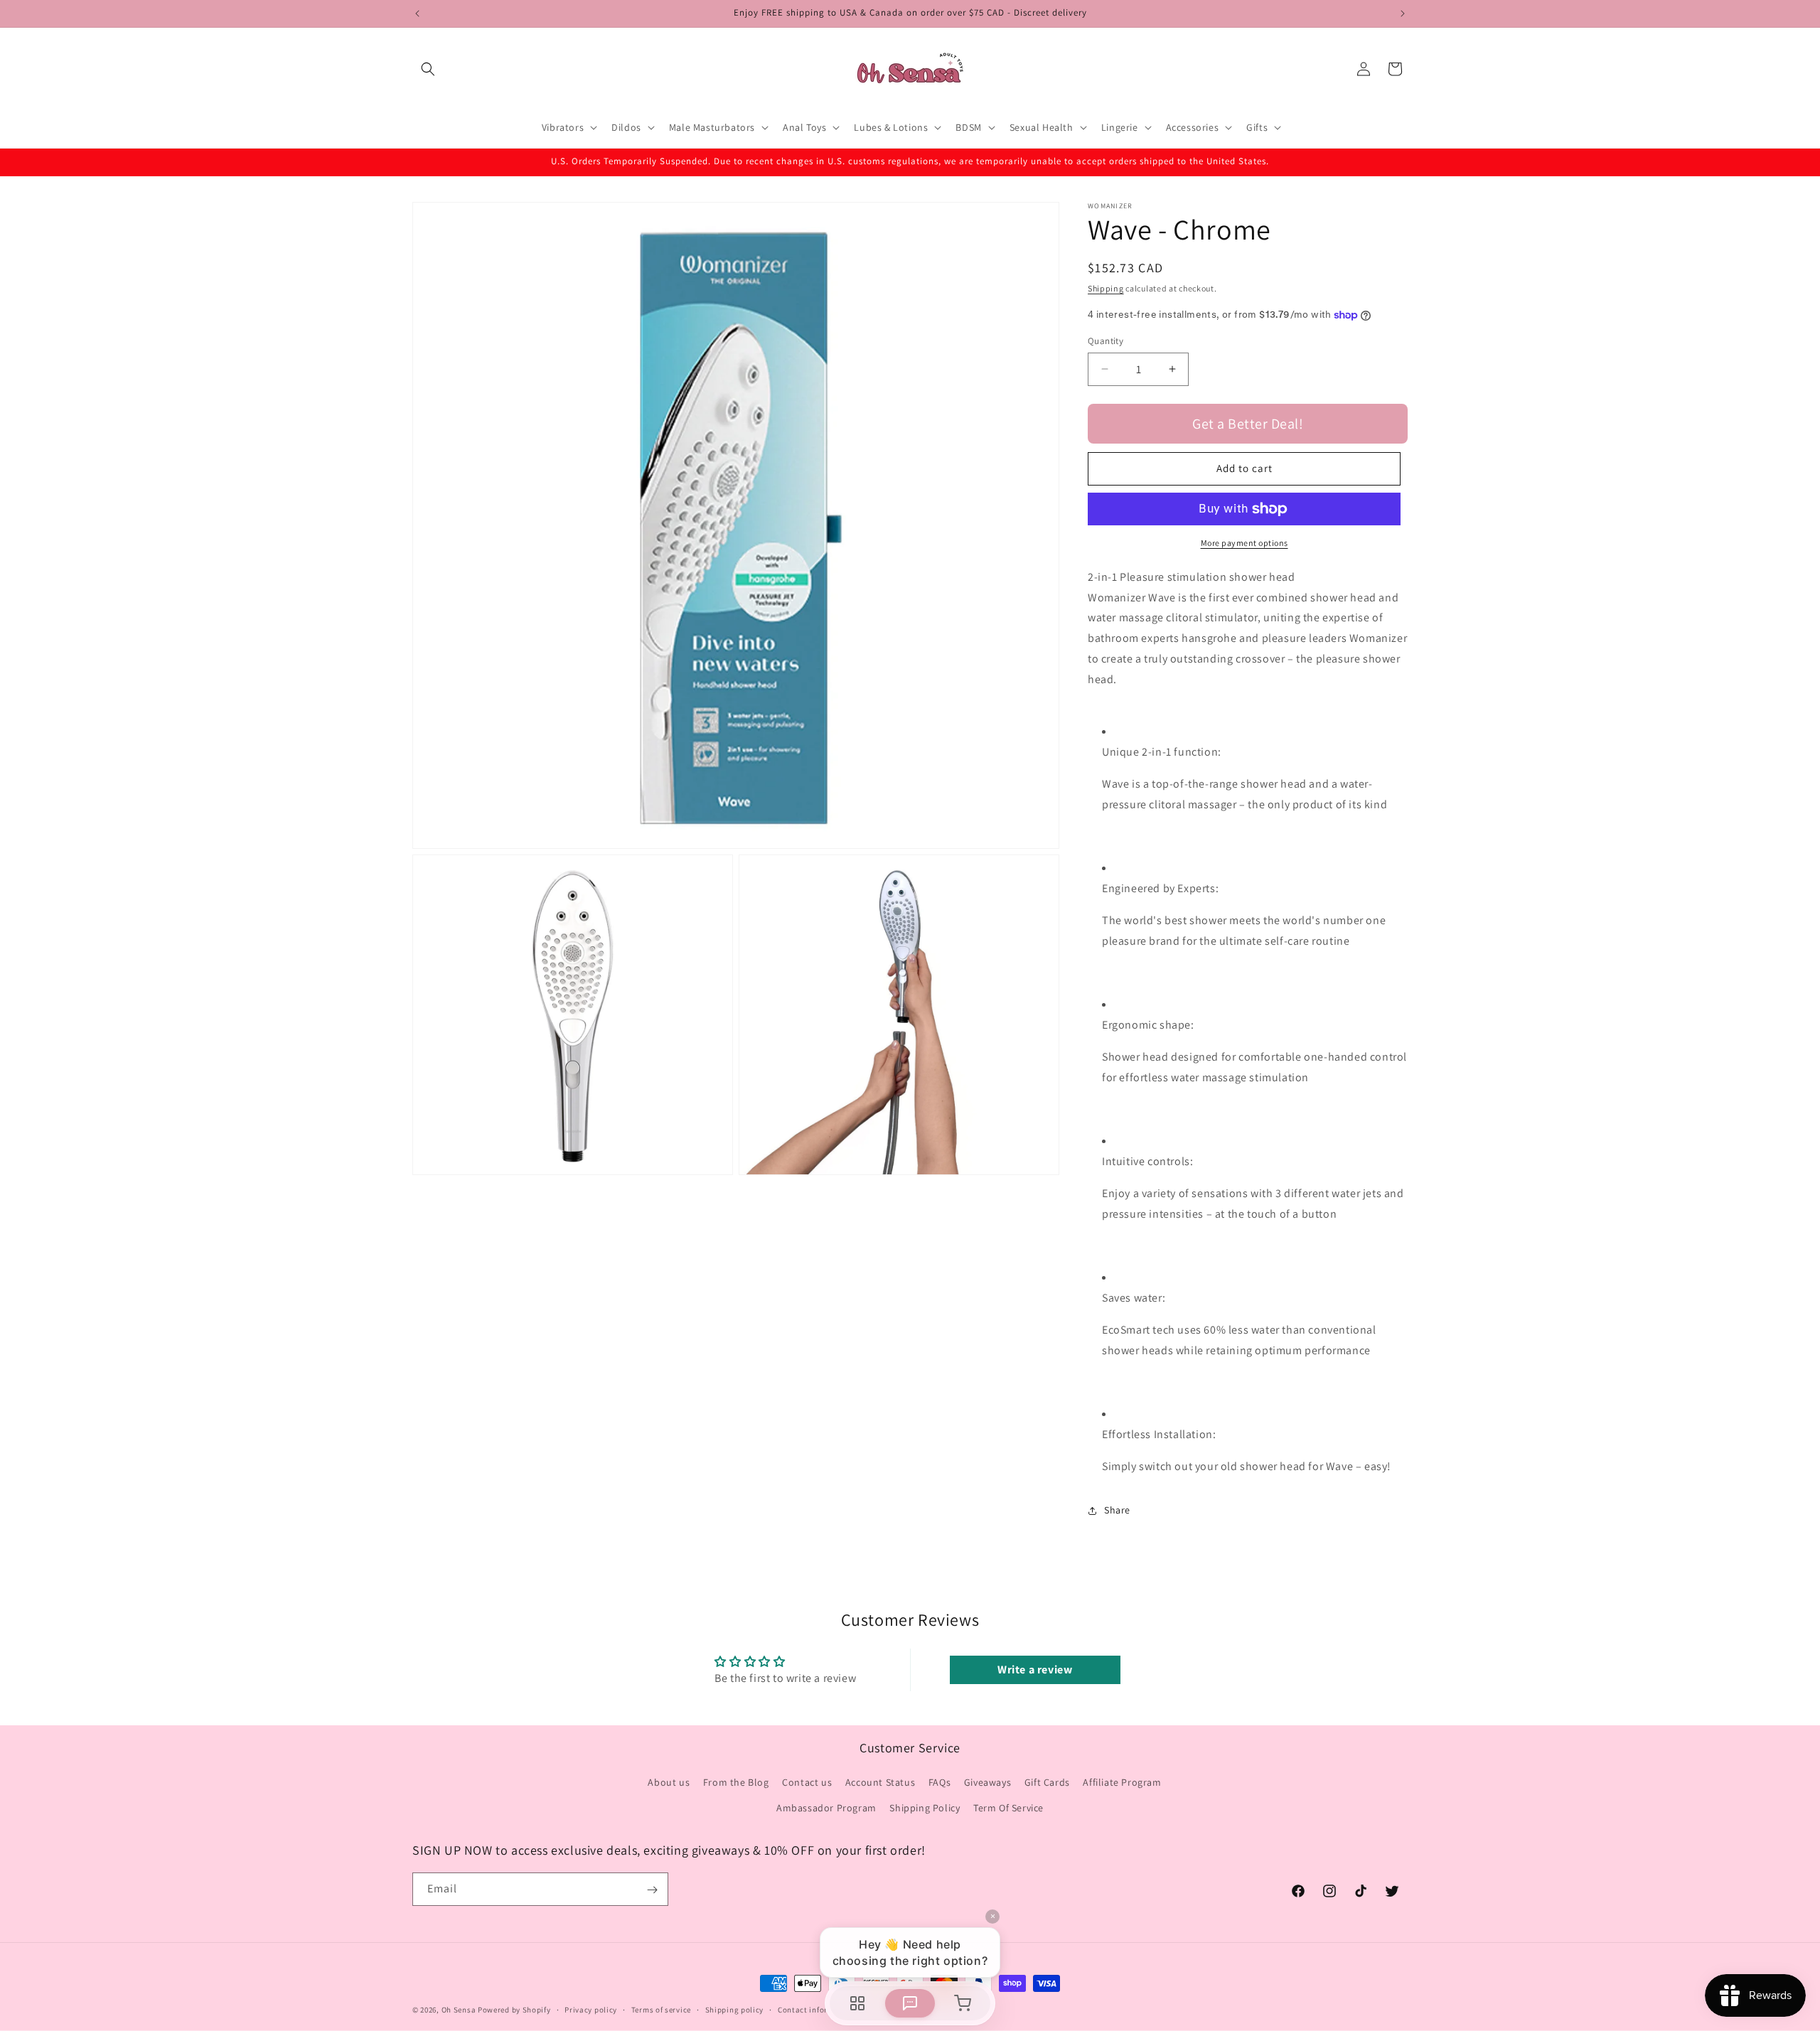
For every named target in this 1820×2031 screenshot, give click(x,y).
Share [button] (1117, 1510)
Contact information (816, 2009)
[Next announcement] (1403, 14)
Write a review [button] (1035, 1670)
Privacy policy (591, 2009)
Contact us (807, 1783)
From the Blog (736, 1783)
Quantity (1106, 341)
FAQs (940, 1783)
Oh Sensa (459, 2010)
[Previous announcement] (417, 14)
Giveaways (987, 1783)
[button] (428, 69)
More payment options (1244, 543)
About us (669, 1783)
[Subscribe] (652, 1890)
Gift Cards (1047, 1783)
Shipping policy (735, 2009)
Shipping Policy (925, 1808)
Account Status (880, 1783)
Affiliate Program (1122, 1783)
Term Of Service (1008, 1808)
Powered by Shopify (514, 2010)
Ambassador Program (826, 1808)
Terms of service (661, 2009)
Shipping (1106, 288)
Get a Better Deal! (1248, 424)
